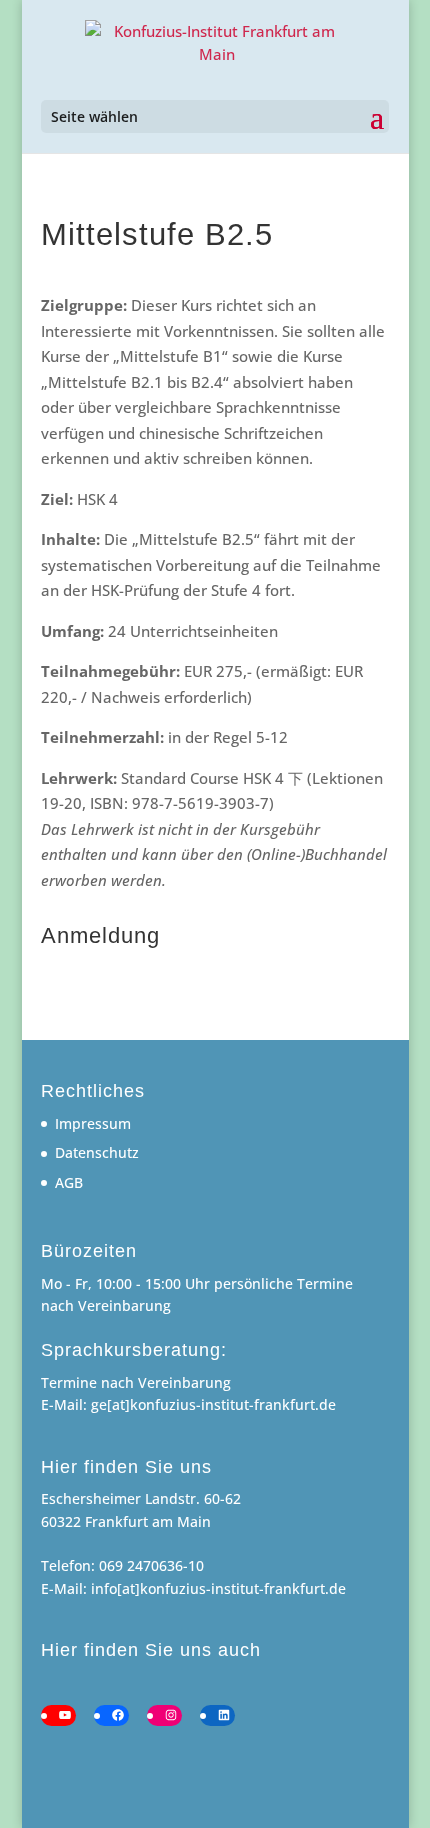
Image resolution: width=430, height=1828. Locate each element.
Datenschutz (97, 1152)
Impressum (93, 1123)
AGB (69, 1182)
